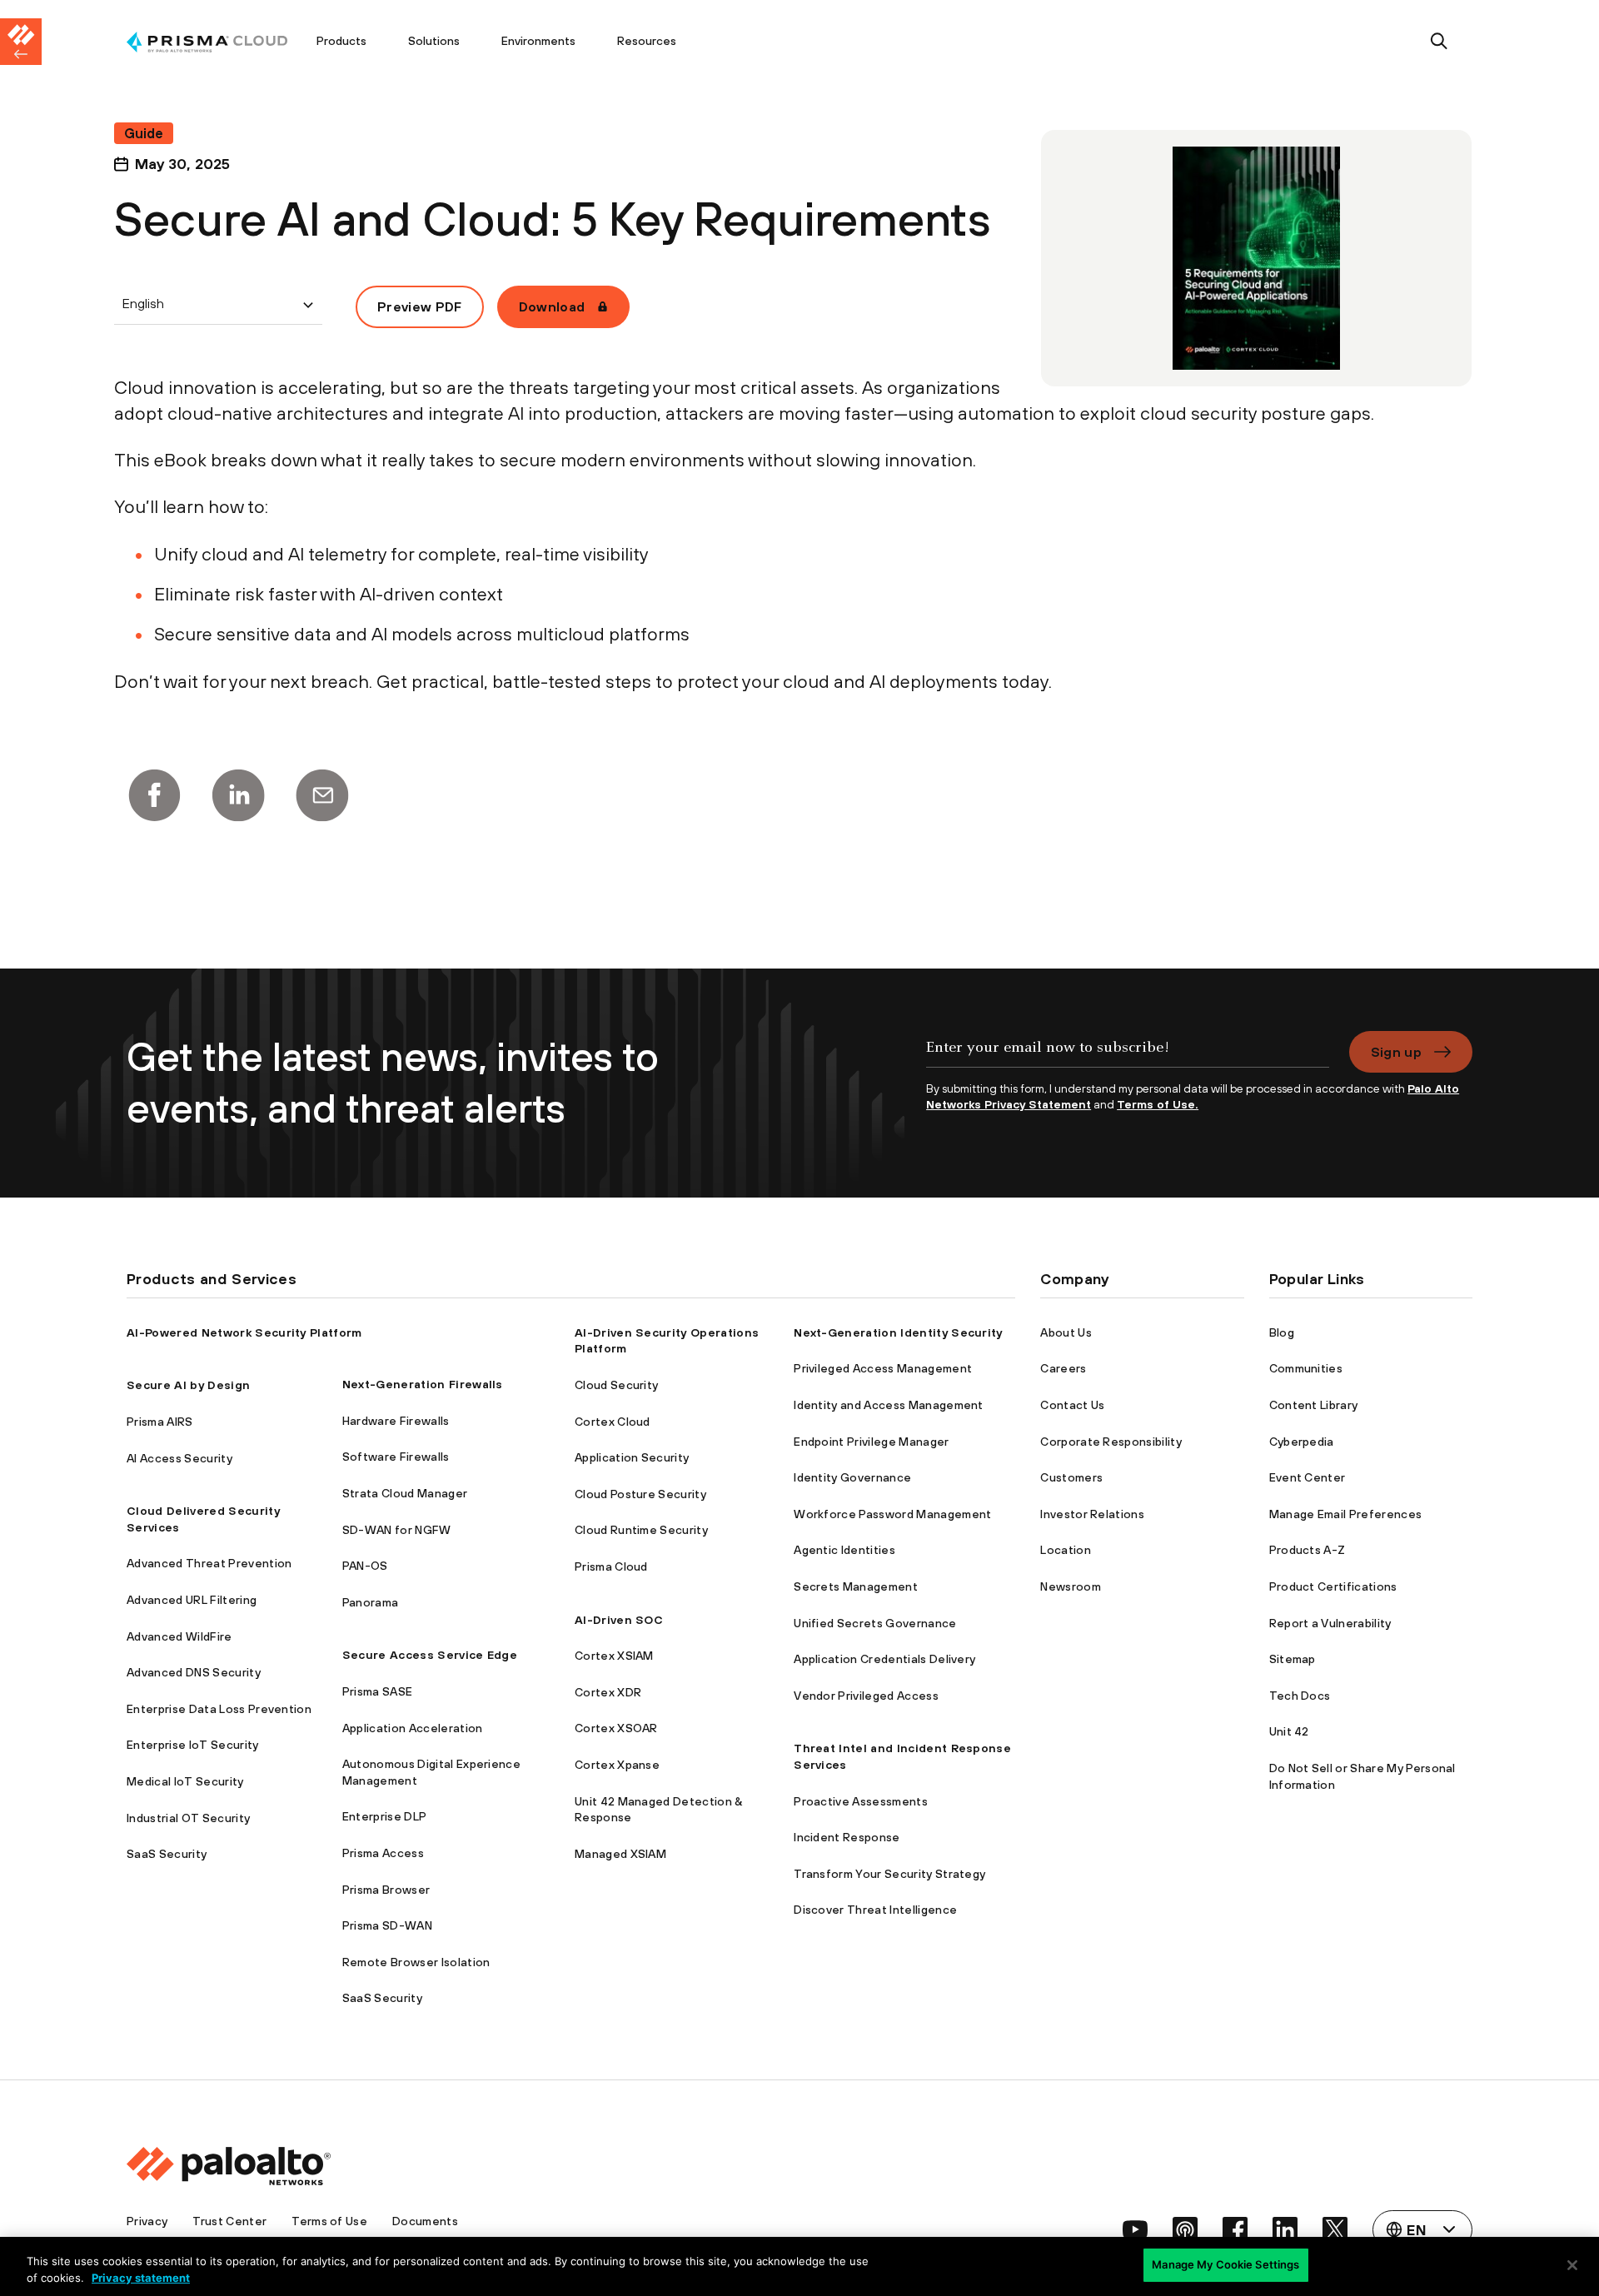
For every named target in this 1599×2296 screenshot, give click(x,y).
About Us (1066, 1332)
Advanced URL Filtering (192, 1600)
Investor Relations (1092, 1514)
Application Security (632, 1457)
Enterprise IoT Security (192, 1745)
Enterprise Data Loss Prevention (219, 1709)
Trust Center (229, 2221)
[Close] (1572, 2265)
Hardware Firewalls (396, 1421)
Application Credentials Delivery (884, 1659)
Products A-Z (1308, 1550)
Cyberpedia (1302, 1442)
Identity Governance (852, 1477)
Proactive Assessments (861, 1801)
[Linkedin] (238, 795)
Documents (425, 2221)
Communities (1306, 1368)
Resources (647, 41)
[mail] (322, 795)
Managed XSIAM (620, 1854)
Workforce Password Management (892, 1514)
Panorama (371, 1602)
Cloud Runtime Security (641, 1530)
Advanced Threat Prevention (209, 1563)
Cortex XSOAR (616, 1728)
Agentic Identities (844, 1550)
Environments (538, 41)
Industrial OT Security (188, 1818)
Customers (1071, 1477)
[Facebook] (154, 795)
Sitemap (1293, 1659)
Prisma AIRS (160, 1422)
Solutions (434, 41)
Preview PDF (420, 306)
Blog (1282, 1332)
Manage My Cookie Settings (1225, 2264)
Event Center (1308, 1477)
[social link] (1135, 2229)
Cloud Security (616, 1385)
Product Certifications (1333, 1586)
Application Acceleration (413, 1728)
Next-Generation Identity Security (898, 1332)
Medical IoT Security (185, 1781)
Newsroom (1071, 1586)
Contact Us (1072, 1405)
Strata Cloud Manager (405, 1493)
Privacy (147, 2221)
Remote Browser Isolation (416, 1962)
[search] (1440, 42)
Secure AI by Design (188, 1385)
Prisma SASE (378, 1691)
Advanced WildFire (179, 1636)
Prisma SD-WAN (387, 1925)
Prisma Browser (386, 1890)
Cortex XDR (608, 1692)
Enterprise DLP (384, 1816)
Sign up (1396, 1052)
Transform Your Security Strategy (889, 1874)
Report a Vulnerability (1330, 1623)
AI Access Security (179, 1458)
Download (552, 306)
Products (341, 41)
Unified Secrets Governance (875, 1623)
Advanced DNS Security (194, 1672)
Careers (1063, 1368)
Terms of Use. (1158, 1104)
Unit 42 (1289, 1731)
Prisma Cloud (611, 1566)
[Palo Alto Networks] (207, 42)
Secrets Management (856, 1586)
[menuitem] (211, 42)
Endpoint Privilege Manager (871, 1442)
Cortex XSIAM (614, 1656)
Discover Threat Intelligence (875, 1910)
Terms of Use (329, 2221)
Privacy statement (141, 2278)
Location (1066, 1550)
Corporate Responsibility (1111, 1442)
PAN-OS (365, 1566)
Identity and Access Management (889, 1405)
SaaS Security (167, 1854)
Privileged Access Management (883, 1368)
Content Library (1314, 1405)
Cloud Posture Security (640, 1494)
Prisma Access (383, 1853)
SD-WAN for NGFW (397, 1530)
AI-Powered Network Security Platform (244, 1332)
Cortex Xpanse (617, 1765)
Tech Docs (1300, 1696)
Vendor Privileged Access (866, 1696)
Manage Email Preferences (1346, 1514)
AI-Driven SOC (619, 1620)
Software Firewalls (396, 1457)
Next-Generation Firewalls (423, 1384)
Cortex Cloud (613, 1422)
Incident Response (847, 1837)
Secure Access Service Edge (430, 1655)
